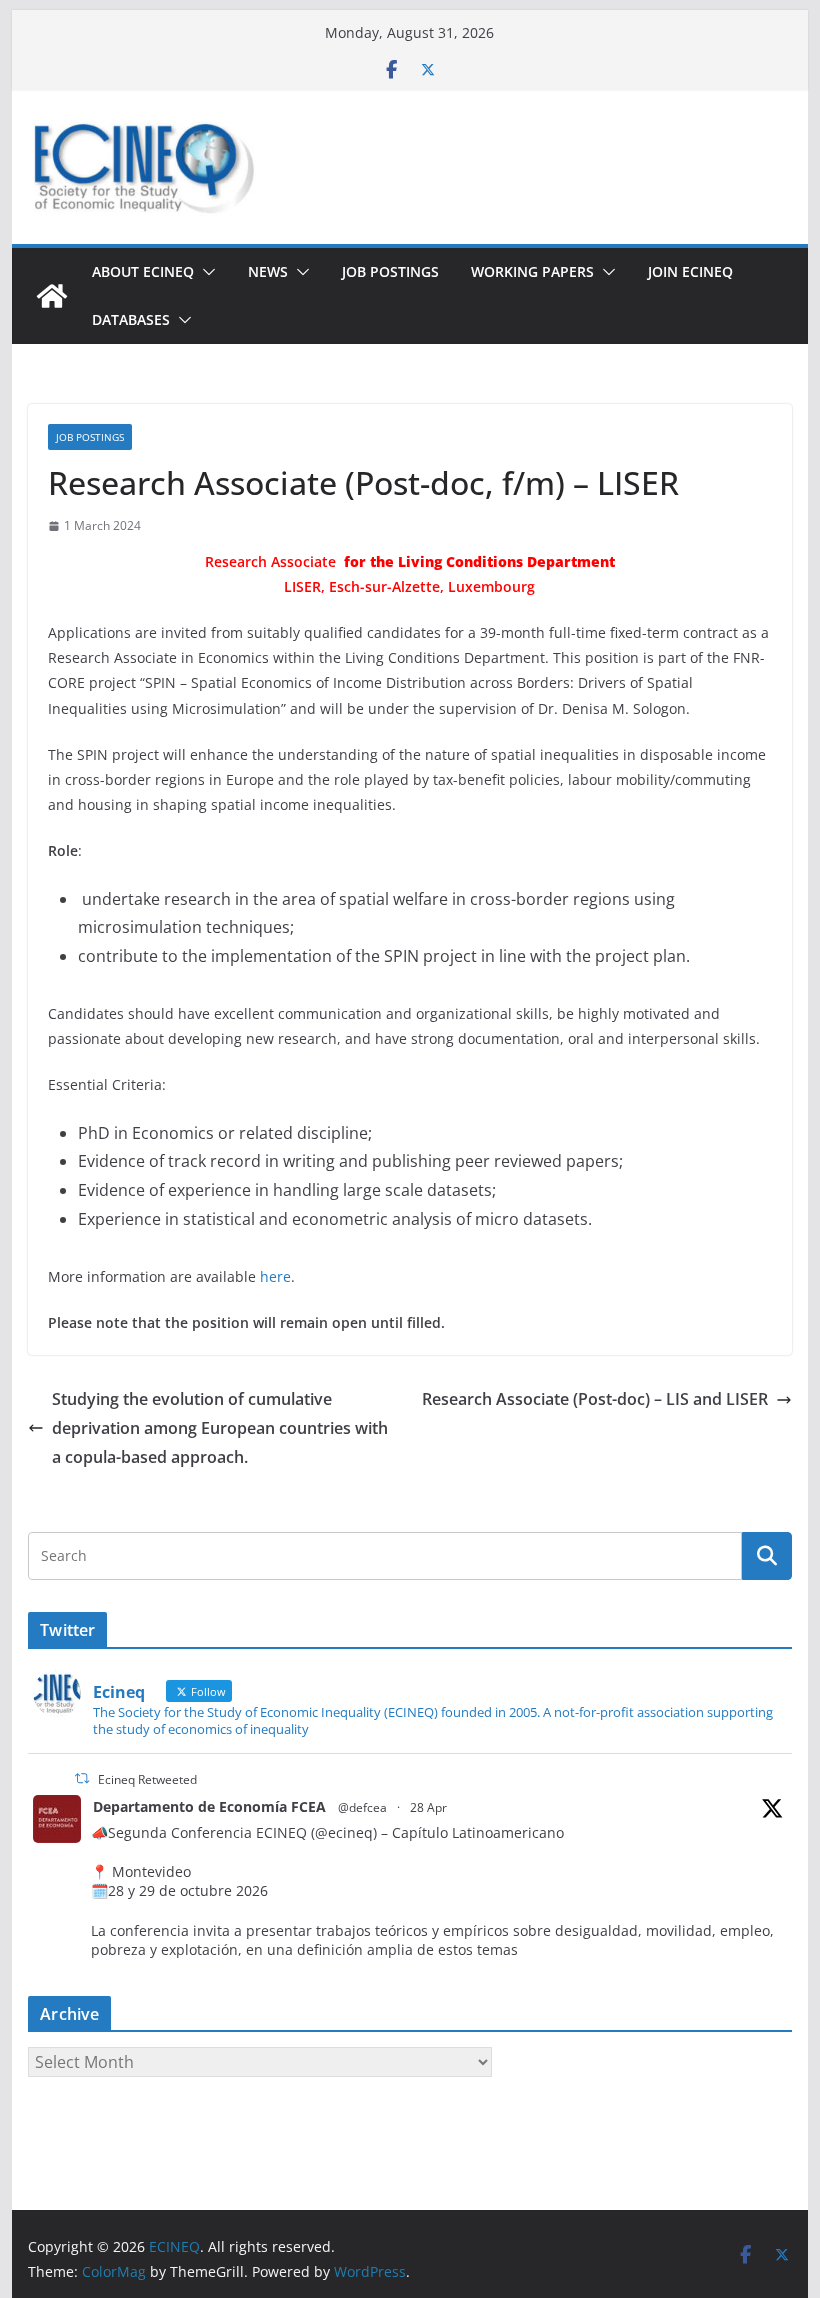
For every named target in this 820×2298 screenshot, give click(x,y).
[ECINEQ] (52, 296)
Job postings (390, 271)
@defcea (362, 1807)
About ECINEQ (143, 271)
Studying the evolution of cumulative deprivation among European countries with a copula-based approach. (220, 1428)
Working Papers (532, 271)
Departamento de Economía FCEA (209, 1806)
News (268, 271)
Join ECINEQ (690, 271)
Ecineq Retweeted (147, 1779)
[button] (205, 272)
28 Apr (428, 1807)
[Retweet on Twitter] (82, 1778)
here (275, 1276)
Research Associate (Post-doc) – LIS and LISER (595, 1399)
